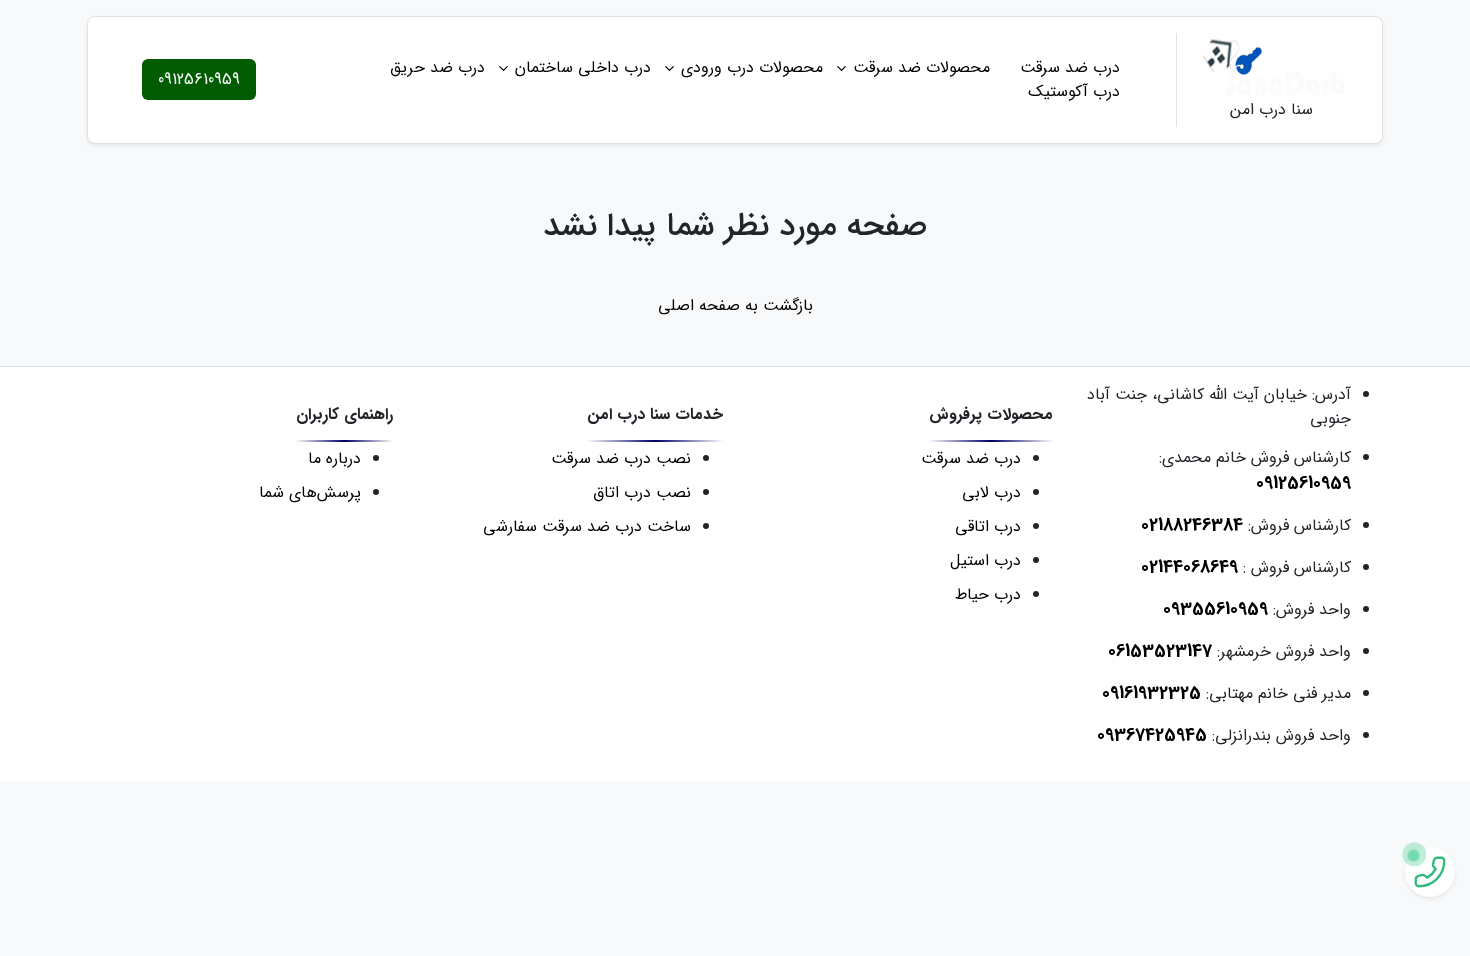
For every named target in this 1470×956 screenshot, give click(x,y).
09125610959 (199, 79)
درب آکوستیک (1074, 91)
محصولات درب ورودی (752, 67)
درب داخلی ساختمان (583, 67)
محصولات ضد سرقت (921, 67)
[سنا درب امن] (1271, 67)
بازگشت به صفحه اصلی (735, 306)
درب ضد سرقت (1070, 67)
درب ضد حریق (437, 67)
